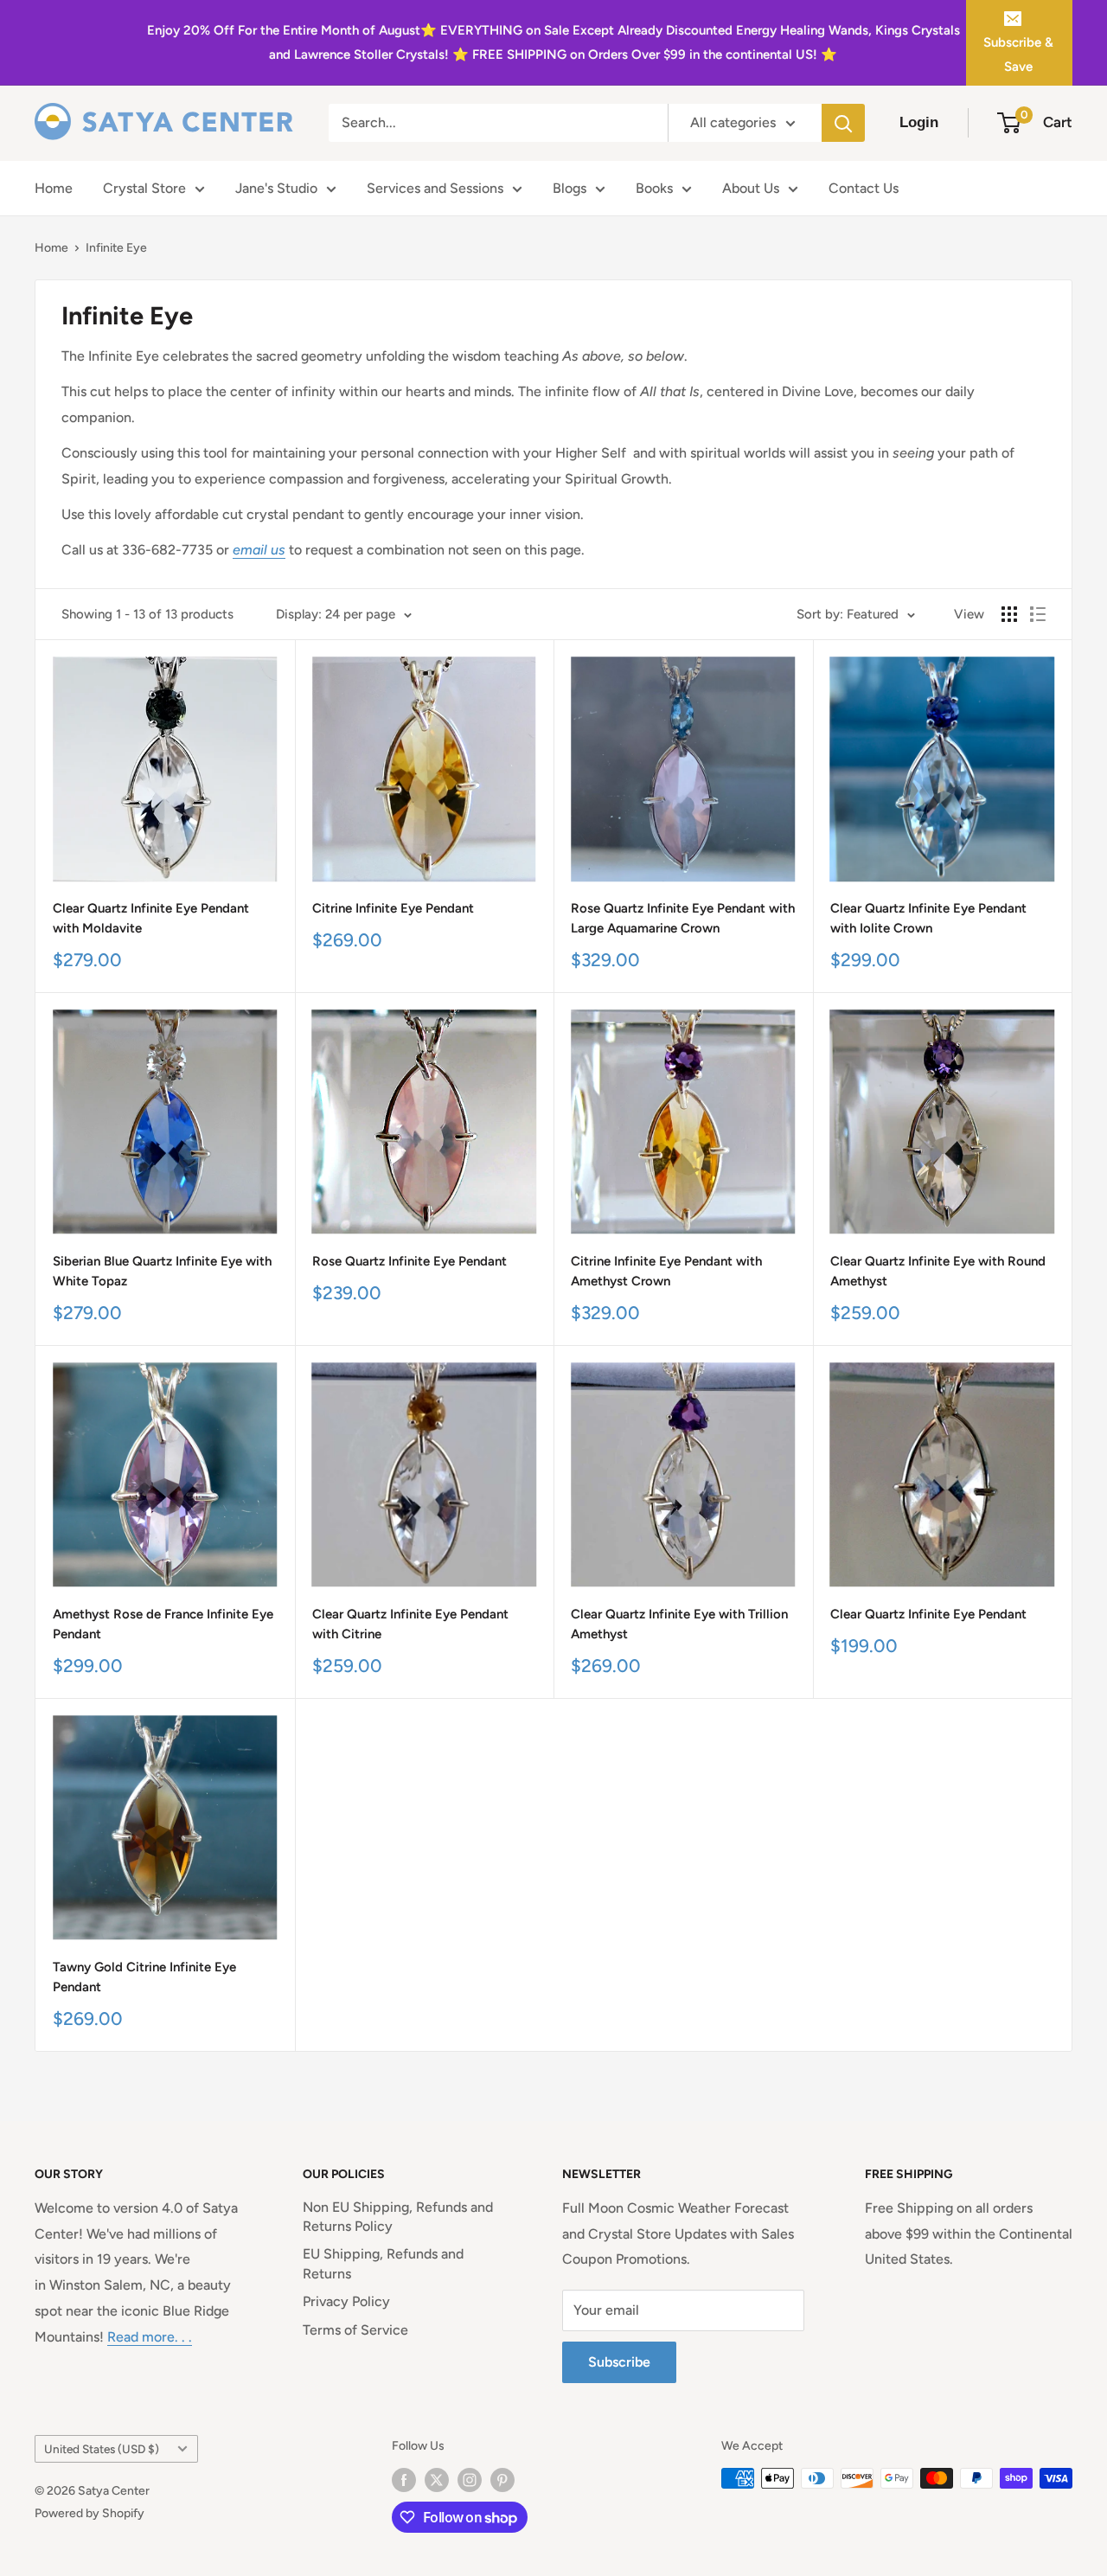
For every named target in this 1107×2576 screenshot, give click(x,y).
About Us (751, 188)
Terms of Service (355, 2330)
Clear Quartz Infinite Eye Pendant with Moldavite (151, 918)
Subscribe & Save (1018, 54)
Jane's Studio (276, 188)
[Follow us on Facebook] (404, 2480)
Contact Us (864, 188)
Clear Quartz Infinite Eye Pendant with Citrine (410, 1624)
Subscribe (619, 2362)
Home (54, 188)
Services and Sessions (435, 188)
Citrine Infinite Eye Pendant (393, 908)
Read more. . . (150, 2337)
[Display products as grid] (1009, 614)
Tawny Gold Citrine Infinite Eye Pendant (144, 1977)
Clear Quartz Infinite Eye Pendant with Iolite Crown (928, 918)
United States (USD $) (102, 2449)
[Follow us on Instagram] (470, 2480)
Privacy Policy (346, 2301)
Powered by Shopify (90, 2513)
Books (654, 188)
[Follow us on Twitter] (437, 2480)
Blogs (569, 188)
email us (259, 550)
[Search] (843, 123)
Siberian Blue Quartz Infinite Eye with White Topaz (162, 1271)
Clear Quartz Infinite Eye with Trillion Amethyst (679, 1624)
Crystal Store (144, 188)
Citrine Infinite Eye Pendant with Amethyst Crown (666, 1271)
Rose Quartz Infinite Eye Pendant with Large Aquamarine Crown (683, 918)
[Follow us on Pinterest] (502, 2480)
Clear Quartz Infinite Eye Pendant (928, 1614)
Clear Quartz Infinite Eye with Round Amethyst (938, 1271)
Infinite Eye (116, 248)
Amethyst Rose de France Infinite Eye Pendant (163, 1624)
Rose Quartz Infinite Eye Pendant (410, 1261)
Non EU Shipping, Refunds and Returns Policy (398, 2217)
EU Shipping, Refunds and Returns (383, 2263)
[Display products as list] (1038, 614)
